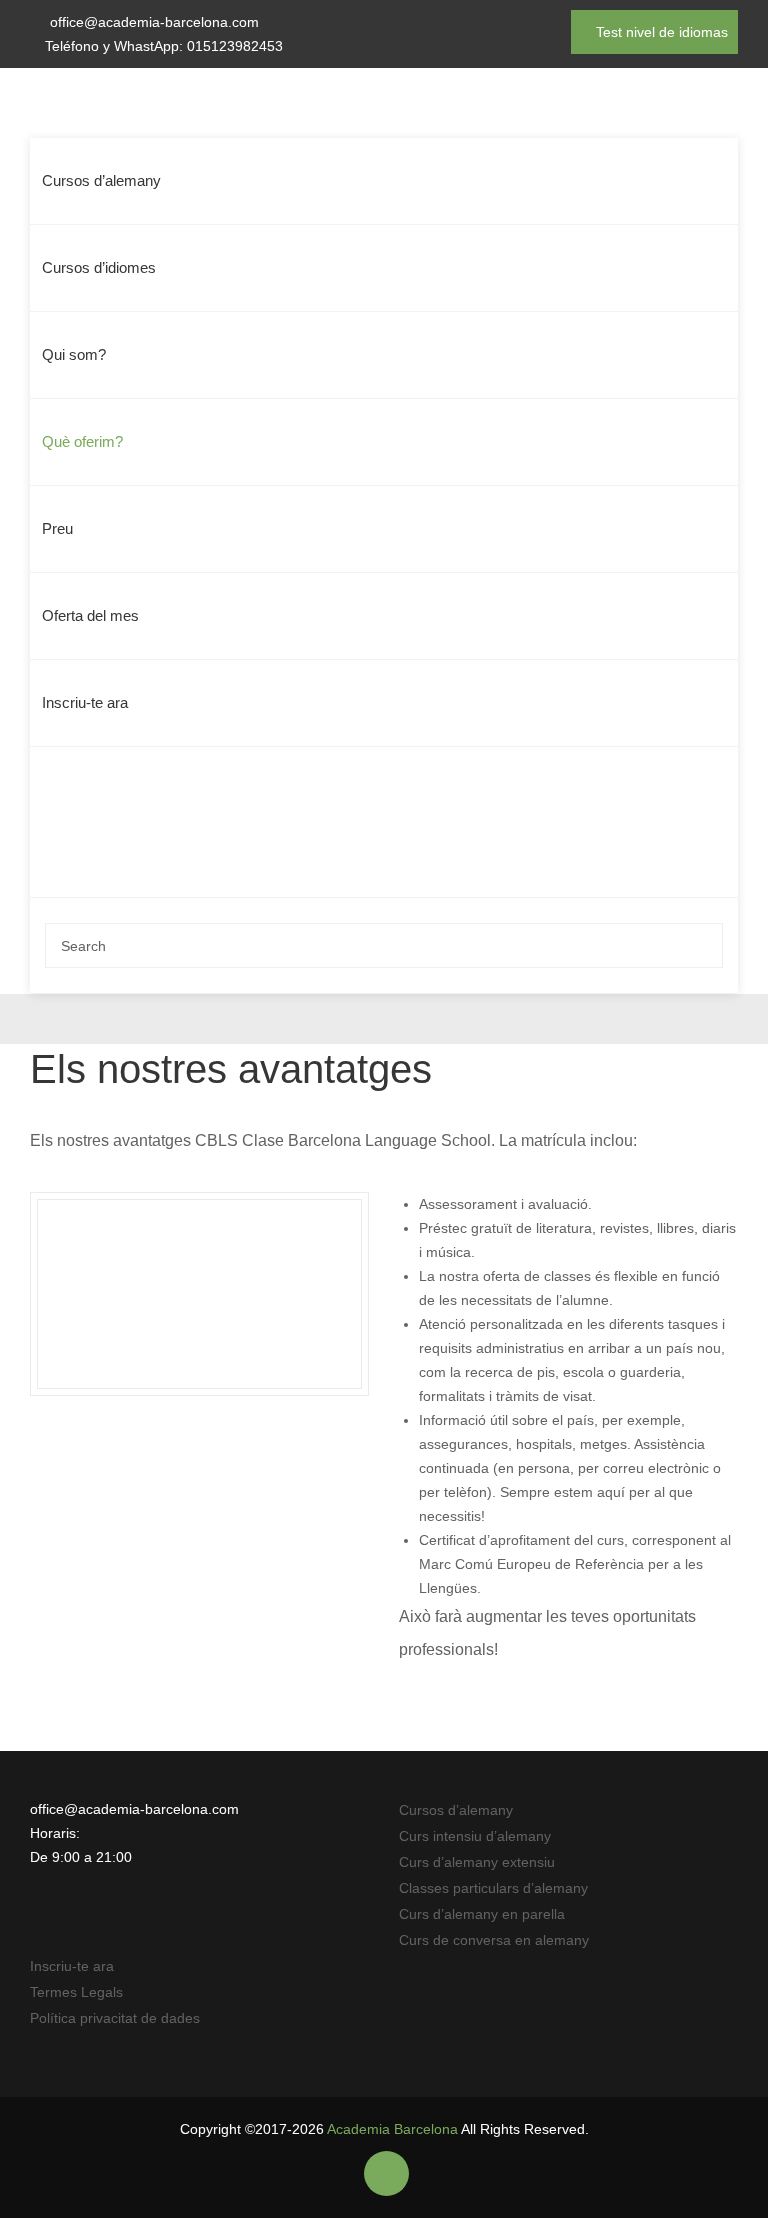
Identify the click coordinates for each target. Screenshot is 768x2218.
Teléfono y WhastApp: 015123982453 (164, 46)
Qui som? (74, 354)
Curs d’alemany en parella (482, 1914)
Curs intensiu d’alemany (475, 1836)
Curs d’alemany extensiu (477, 1862)
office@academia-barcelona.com (154, 22)
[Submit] (702, 945)
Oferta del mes (90, 615)
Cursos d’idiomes (99, 267)
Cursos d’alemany (101, 180)
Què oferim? (82, 441)
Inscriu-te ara (85, 702)
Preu (57, 528)
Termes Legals (76, 1992)
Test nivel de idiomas (660, 32)
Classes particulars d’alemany (493, 1888)
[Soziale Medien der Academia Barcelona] (386, 2174)
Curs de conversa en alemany (494, 1940)
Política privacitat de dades (115, 2018)
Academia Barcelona (392, 2129)
